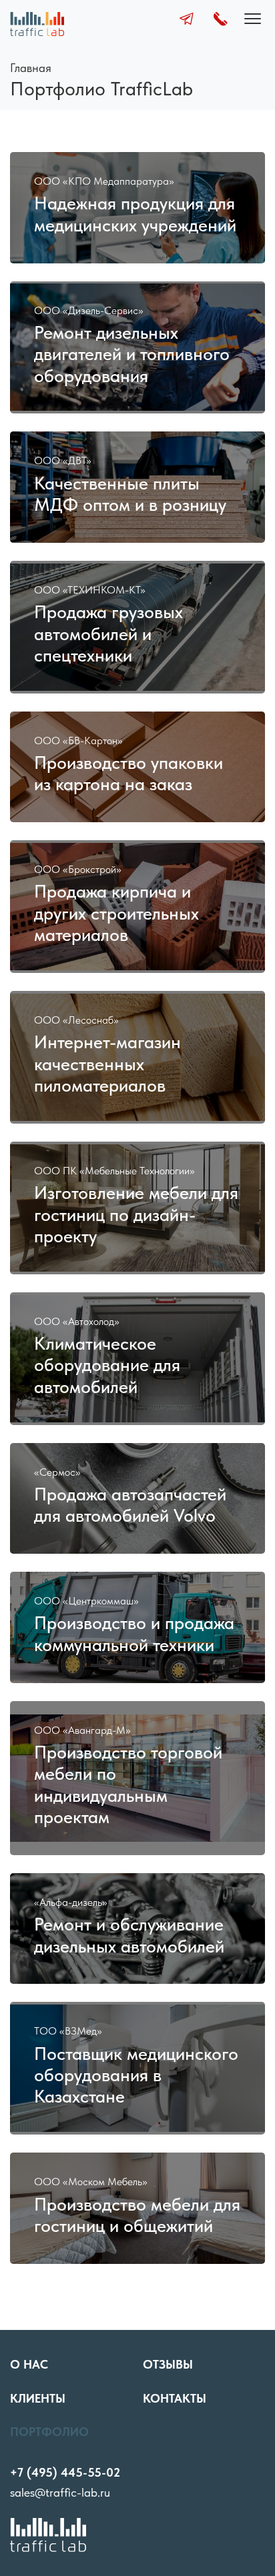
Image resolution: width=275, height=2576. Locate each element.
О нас (29, 2364)
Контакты (175, 2398)
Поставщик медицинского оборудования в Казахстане (136, 2076)
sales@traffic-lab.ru (60, 2492)
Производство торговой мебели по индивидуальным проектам (128, 1785)
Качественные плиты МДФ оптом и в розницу (130, 494)
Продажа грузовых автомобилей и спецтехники (108, 634)
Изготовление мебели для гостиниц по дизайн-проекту (136, 1215)
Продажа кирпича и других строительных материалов (116, 913)
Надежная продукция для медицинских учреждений (135, 214)
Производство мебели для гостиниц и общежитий (137, 2215)
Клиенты (38, 2398)
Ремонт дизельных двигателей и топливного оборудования (132, 354)
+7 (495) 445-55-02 (65, 2472)
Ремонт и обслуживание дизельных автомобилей (129, 1935)
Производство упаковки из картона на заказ (128, 774)
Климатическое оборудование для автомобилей (107, 1365)
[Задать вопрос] (187, 21)
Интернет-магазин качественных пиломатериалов (107, 1064)
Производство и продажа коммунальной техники (134, 1634)
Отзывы (168, 2364)
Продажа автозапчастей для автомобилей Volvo (130, 1505)
